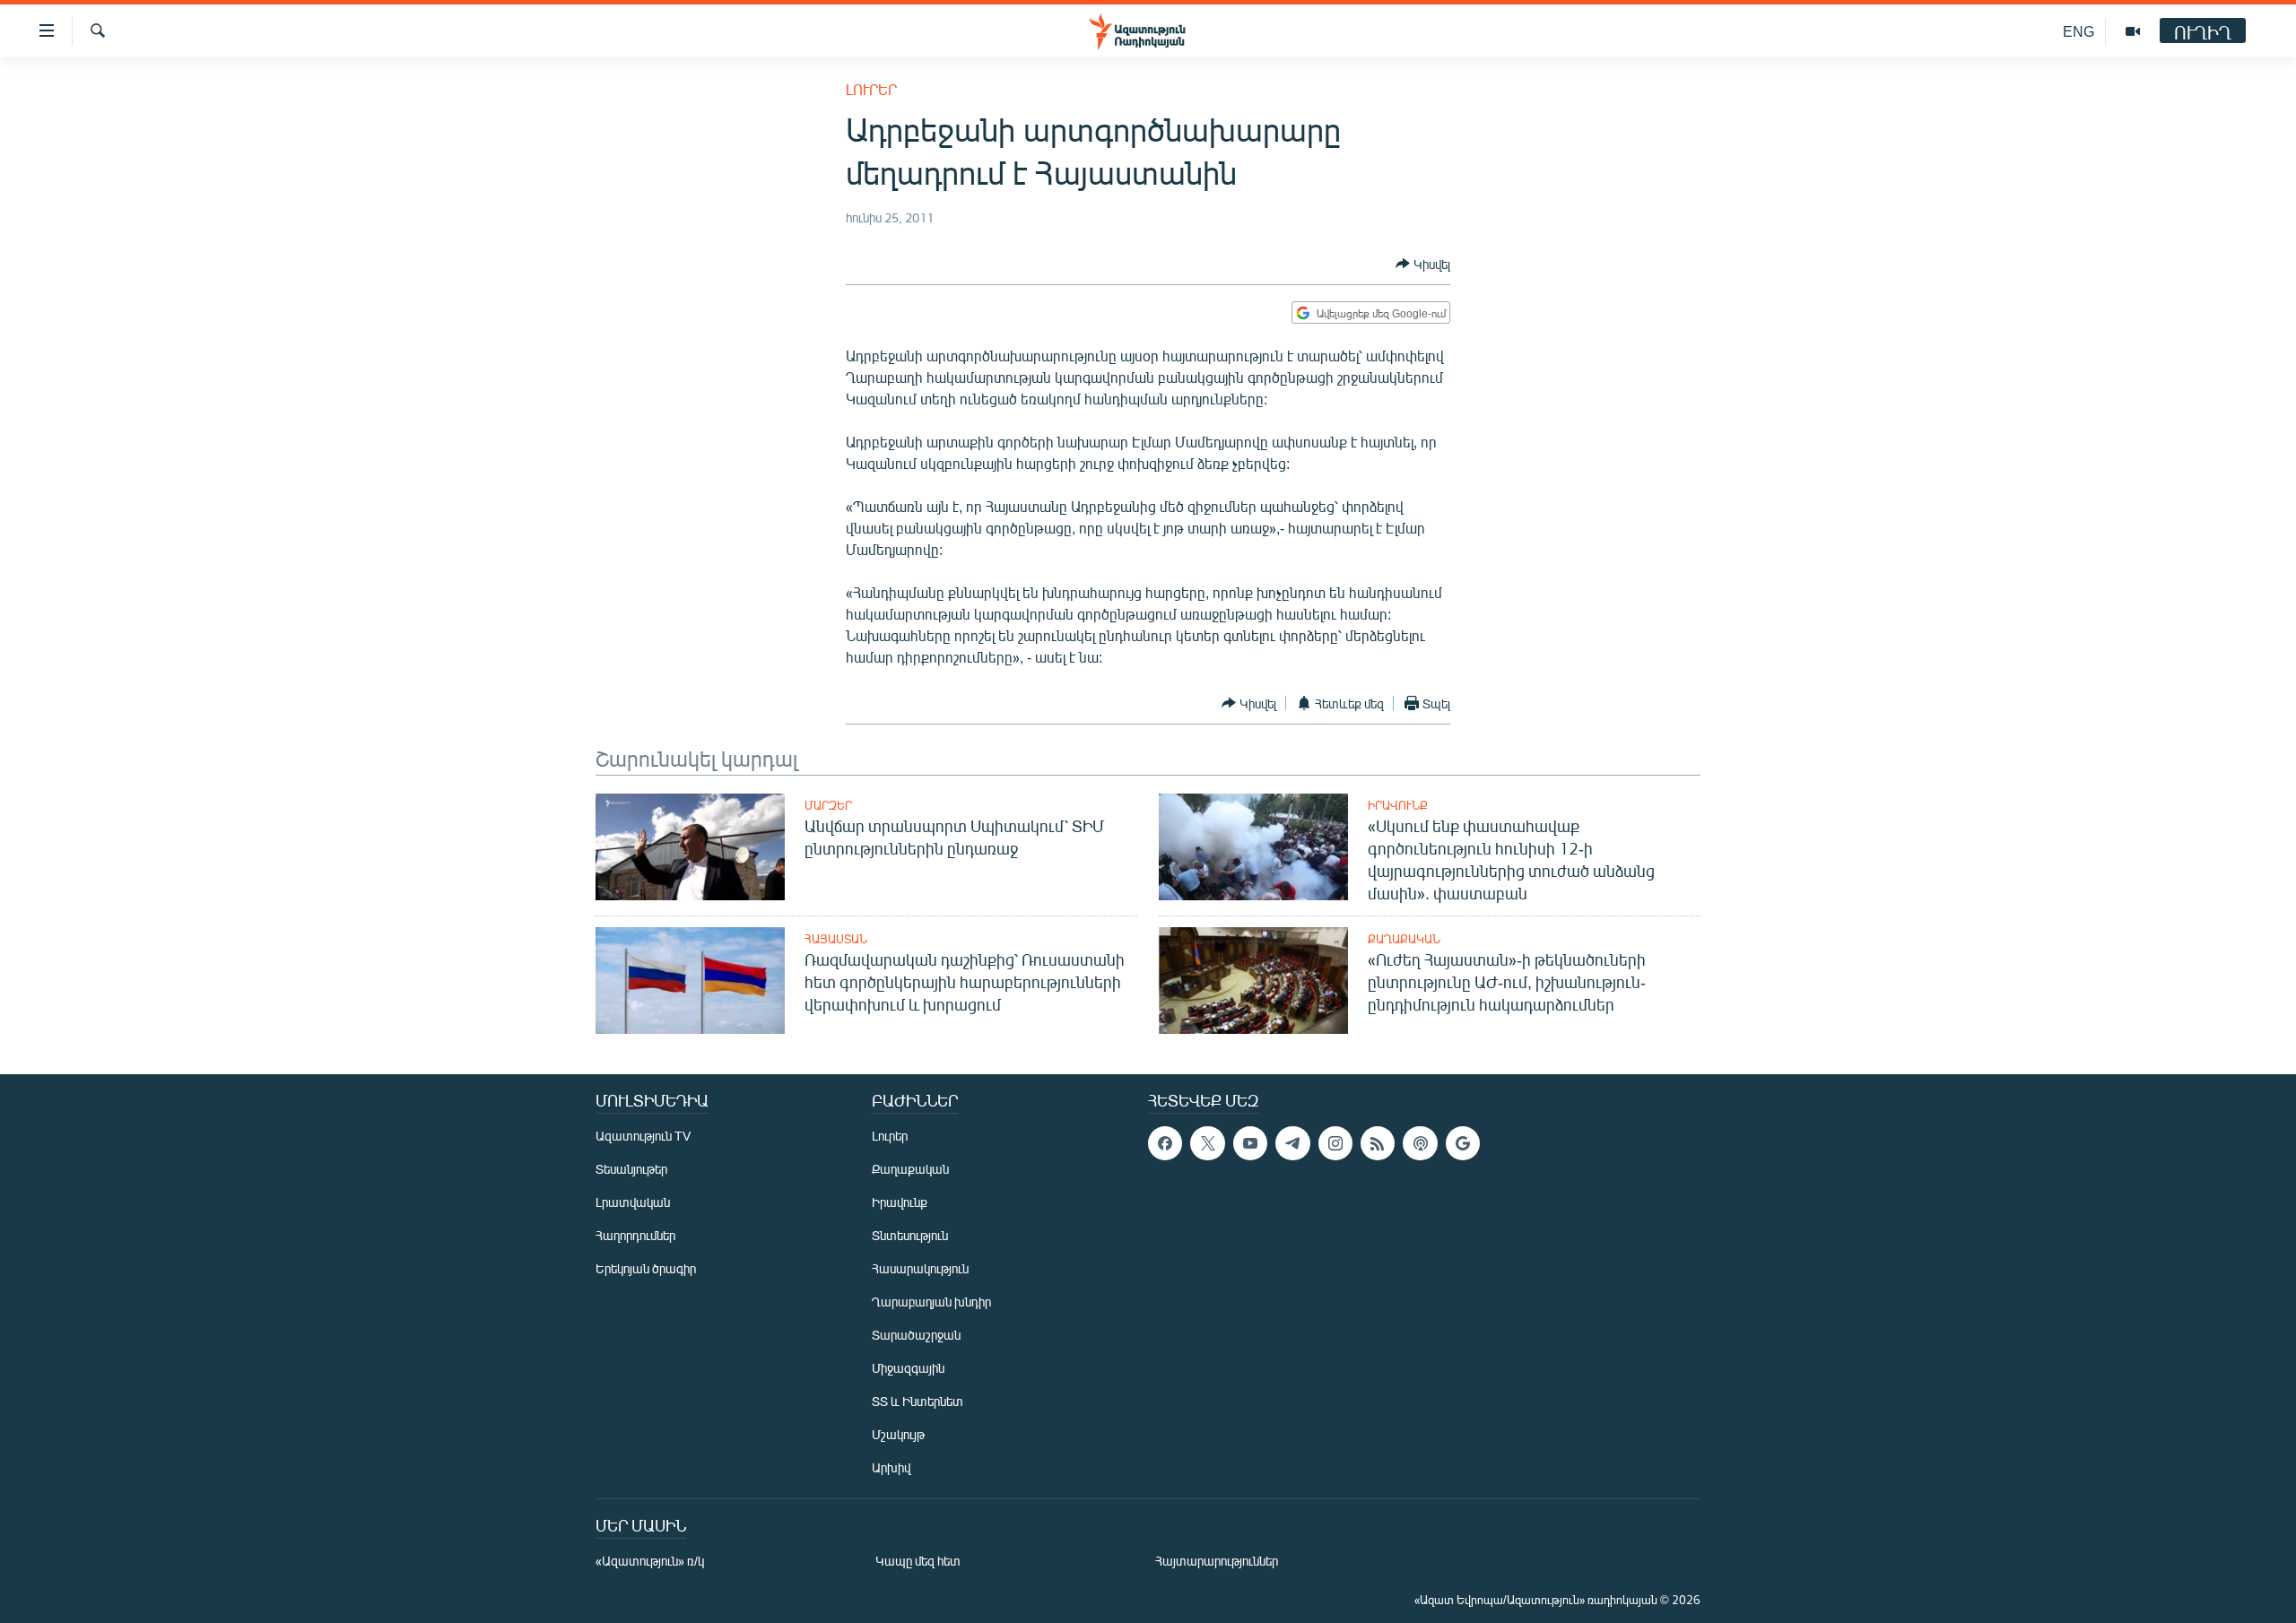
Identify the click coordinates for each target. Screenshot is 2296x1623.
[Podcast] (1420, 1143)
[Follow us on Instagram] (1335, 1143)
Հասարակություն (920, 1268)
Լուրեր (871, 89)
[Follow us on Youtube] (1250, 1143)
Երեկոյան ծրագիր (646, 1268)
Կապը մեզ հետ (918, 1561)
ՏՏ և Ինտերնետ (918, 1401)
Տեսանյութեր (631, 1169)
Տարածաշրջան (916, 1335)
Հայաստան (836, 939)
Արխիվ (891, 1467)
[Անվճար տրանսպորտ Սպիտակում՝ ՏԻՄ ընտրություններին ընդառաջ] (690, 847)
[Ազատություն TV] (2133, 31)
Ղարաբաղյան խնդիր (931, 1302)
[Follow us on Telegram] (1292, 1143)
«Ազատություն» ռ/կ (650, 1561)
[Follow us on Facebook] (1165, 1143)
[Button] (1423, 264)
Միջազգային (908, 1368)
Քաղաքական (1404, 939)
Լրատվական (633, 1202)
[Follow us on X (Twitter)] (1207, 1143)
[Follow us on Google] (1463, 1143)
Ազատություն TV (643, 1136)
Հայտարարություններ (1217, 1561)
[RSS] (1378, 1143)
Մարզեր (828, 805)
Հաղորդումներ (635, 1235)
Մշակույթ (898, 1434)
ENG (2079, 31)
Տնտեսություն (910, 1235)
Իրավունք (1398, 805)
